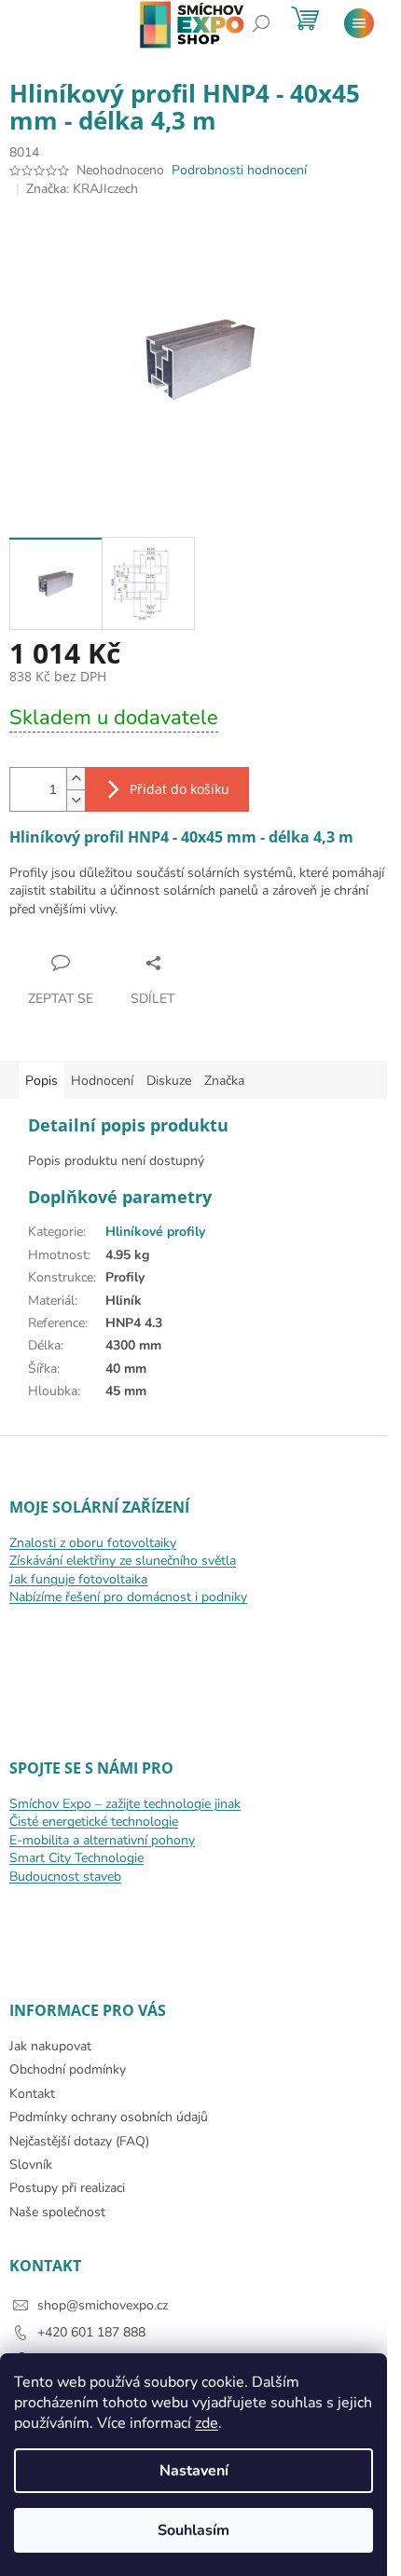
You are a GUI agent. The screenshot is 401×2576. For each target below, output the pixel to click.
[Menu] (359, 23)
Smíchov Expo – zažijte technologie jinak (125, 1804)
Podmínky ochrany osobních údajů (109, 2117)
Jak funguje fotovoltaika (78, 1579)
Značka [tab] (224, 1081)
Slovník (31, 2165)
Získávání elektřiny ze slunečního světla (123, 1561)
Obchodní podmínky (68, 2069)
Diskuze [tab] (169, 1081)
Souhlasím (194, 2530)
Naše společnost (57, 2212)
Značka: (82, 189)
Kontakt (32, 2094)
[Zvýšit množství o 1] (76, 779)
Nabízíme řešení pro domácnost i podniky (128, 1597)
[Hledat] (261, 23)
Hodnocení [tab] (102, 1081)
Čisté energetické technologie (94, 1822)
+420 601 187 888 (91, 2332)
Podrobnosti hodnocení (239, 170)
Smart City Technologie (76, 1858)
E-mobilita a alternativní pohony (102, 1840)
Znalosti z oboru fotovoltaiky (93, 1543)
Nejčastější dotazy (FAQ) (79, 2141)
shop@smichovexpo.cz (103, 2305)
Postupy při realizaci (67, 2188)
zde (207, 2423)
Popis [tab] (41, 1081)
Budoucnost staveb (65, 1877)
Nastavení (194, 2471)
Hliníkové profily (155, 1232)
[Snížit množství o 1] (76, 800)
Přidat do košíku (180, 789)
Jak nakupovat (50, 2046)
